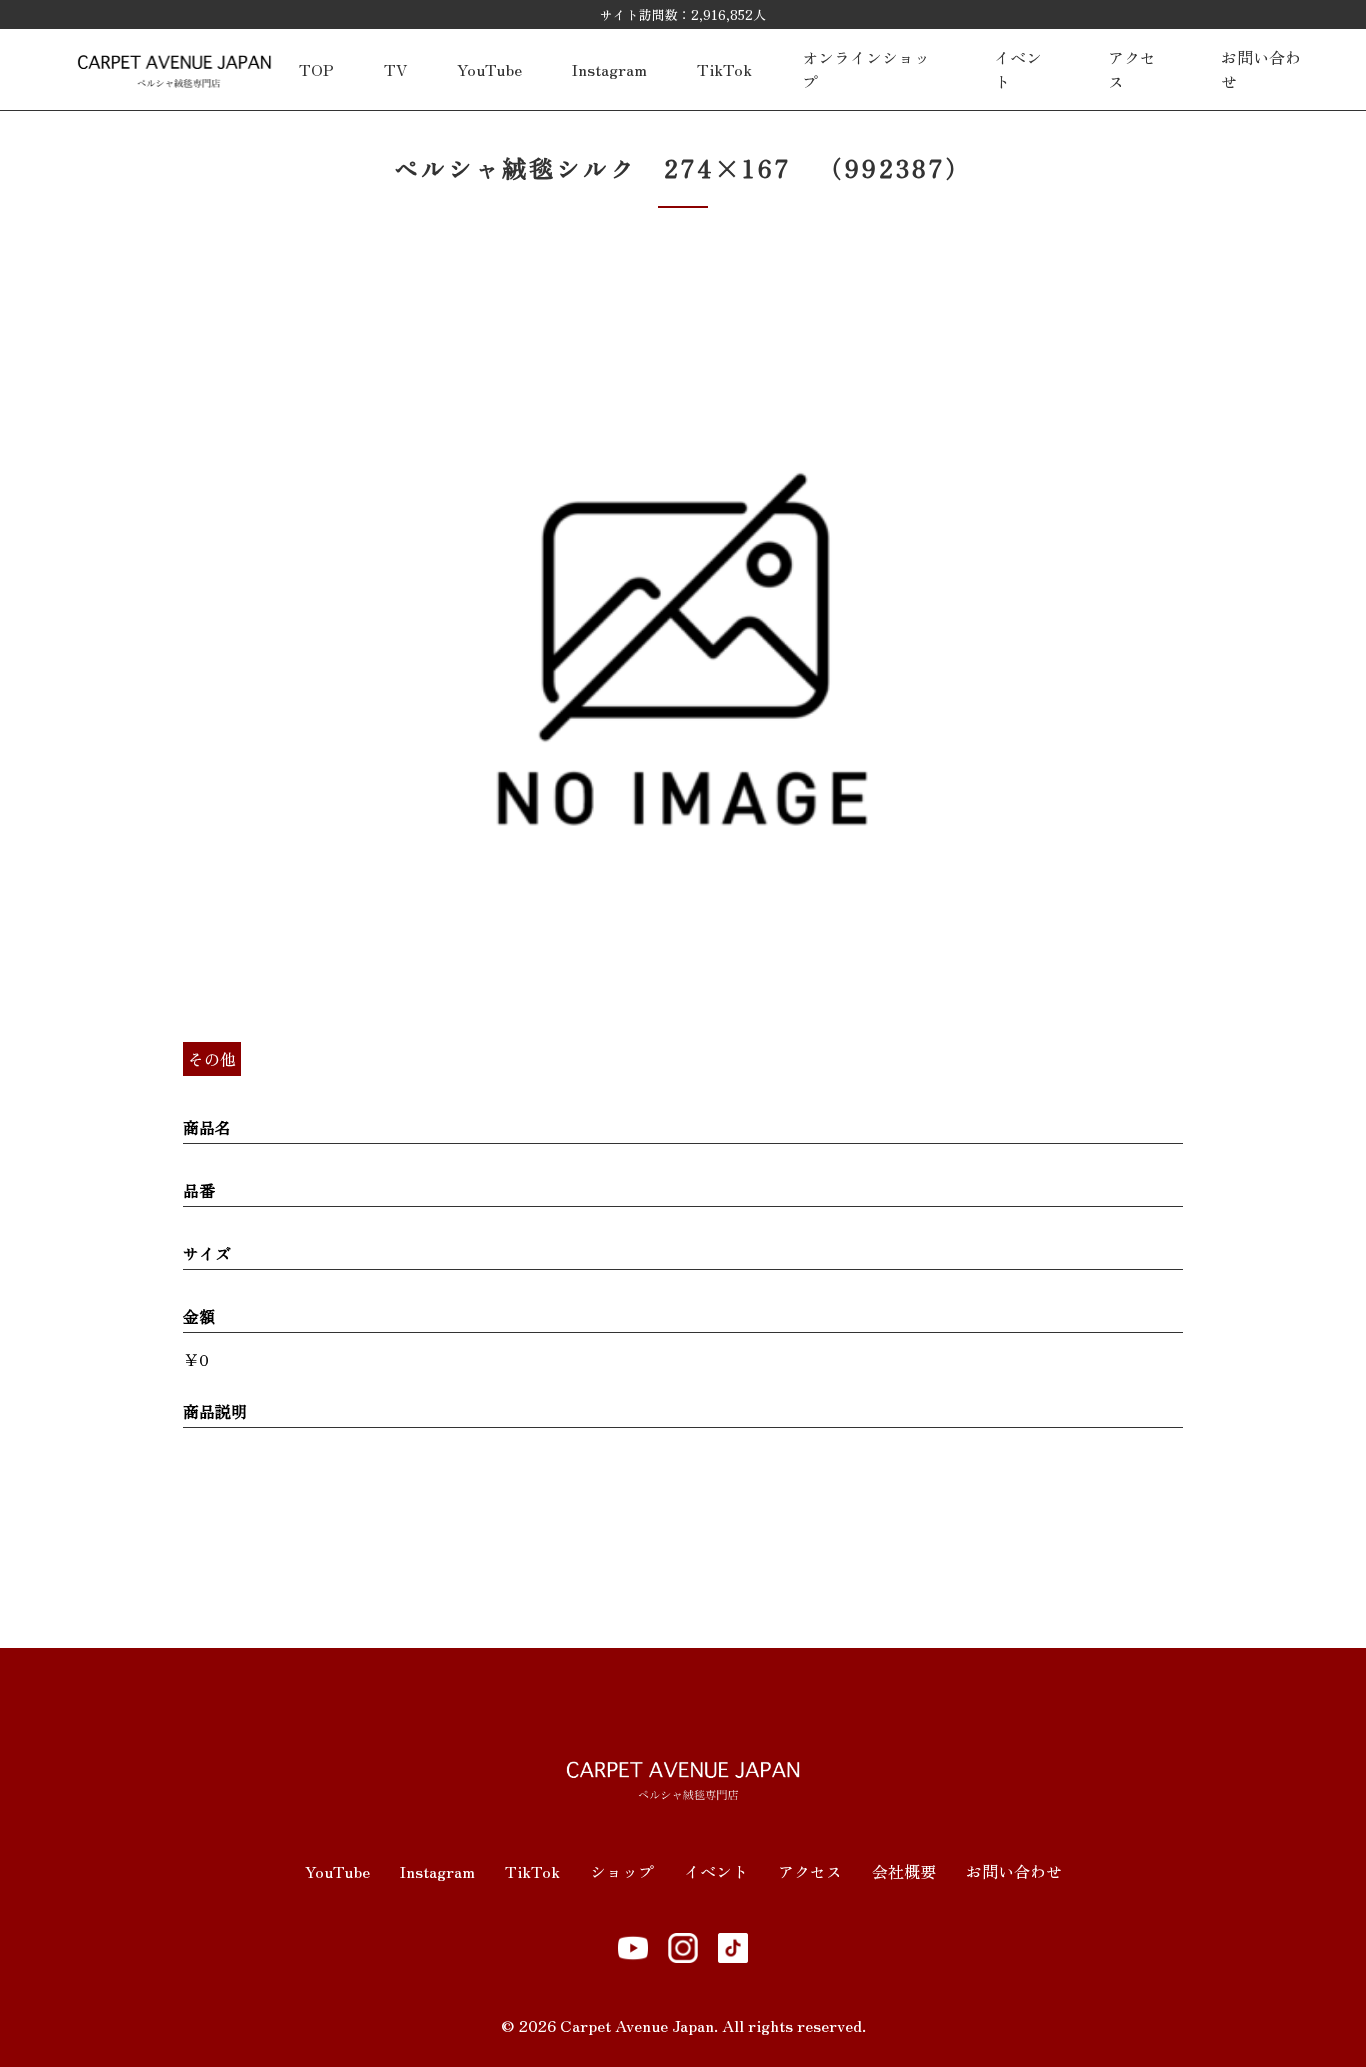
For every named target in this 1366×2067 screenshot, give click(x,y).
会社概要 (904, 1871)
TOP (316, 69)
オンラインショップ (866, 69)
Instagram (609, 69)
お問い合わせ (1261, 69)
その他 (212, 1059)
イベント (1018, 69)
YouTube (489, 69)
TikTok (724, 69)
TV (395, 69)
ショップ (622, 1871)
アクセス (1132, 69)
